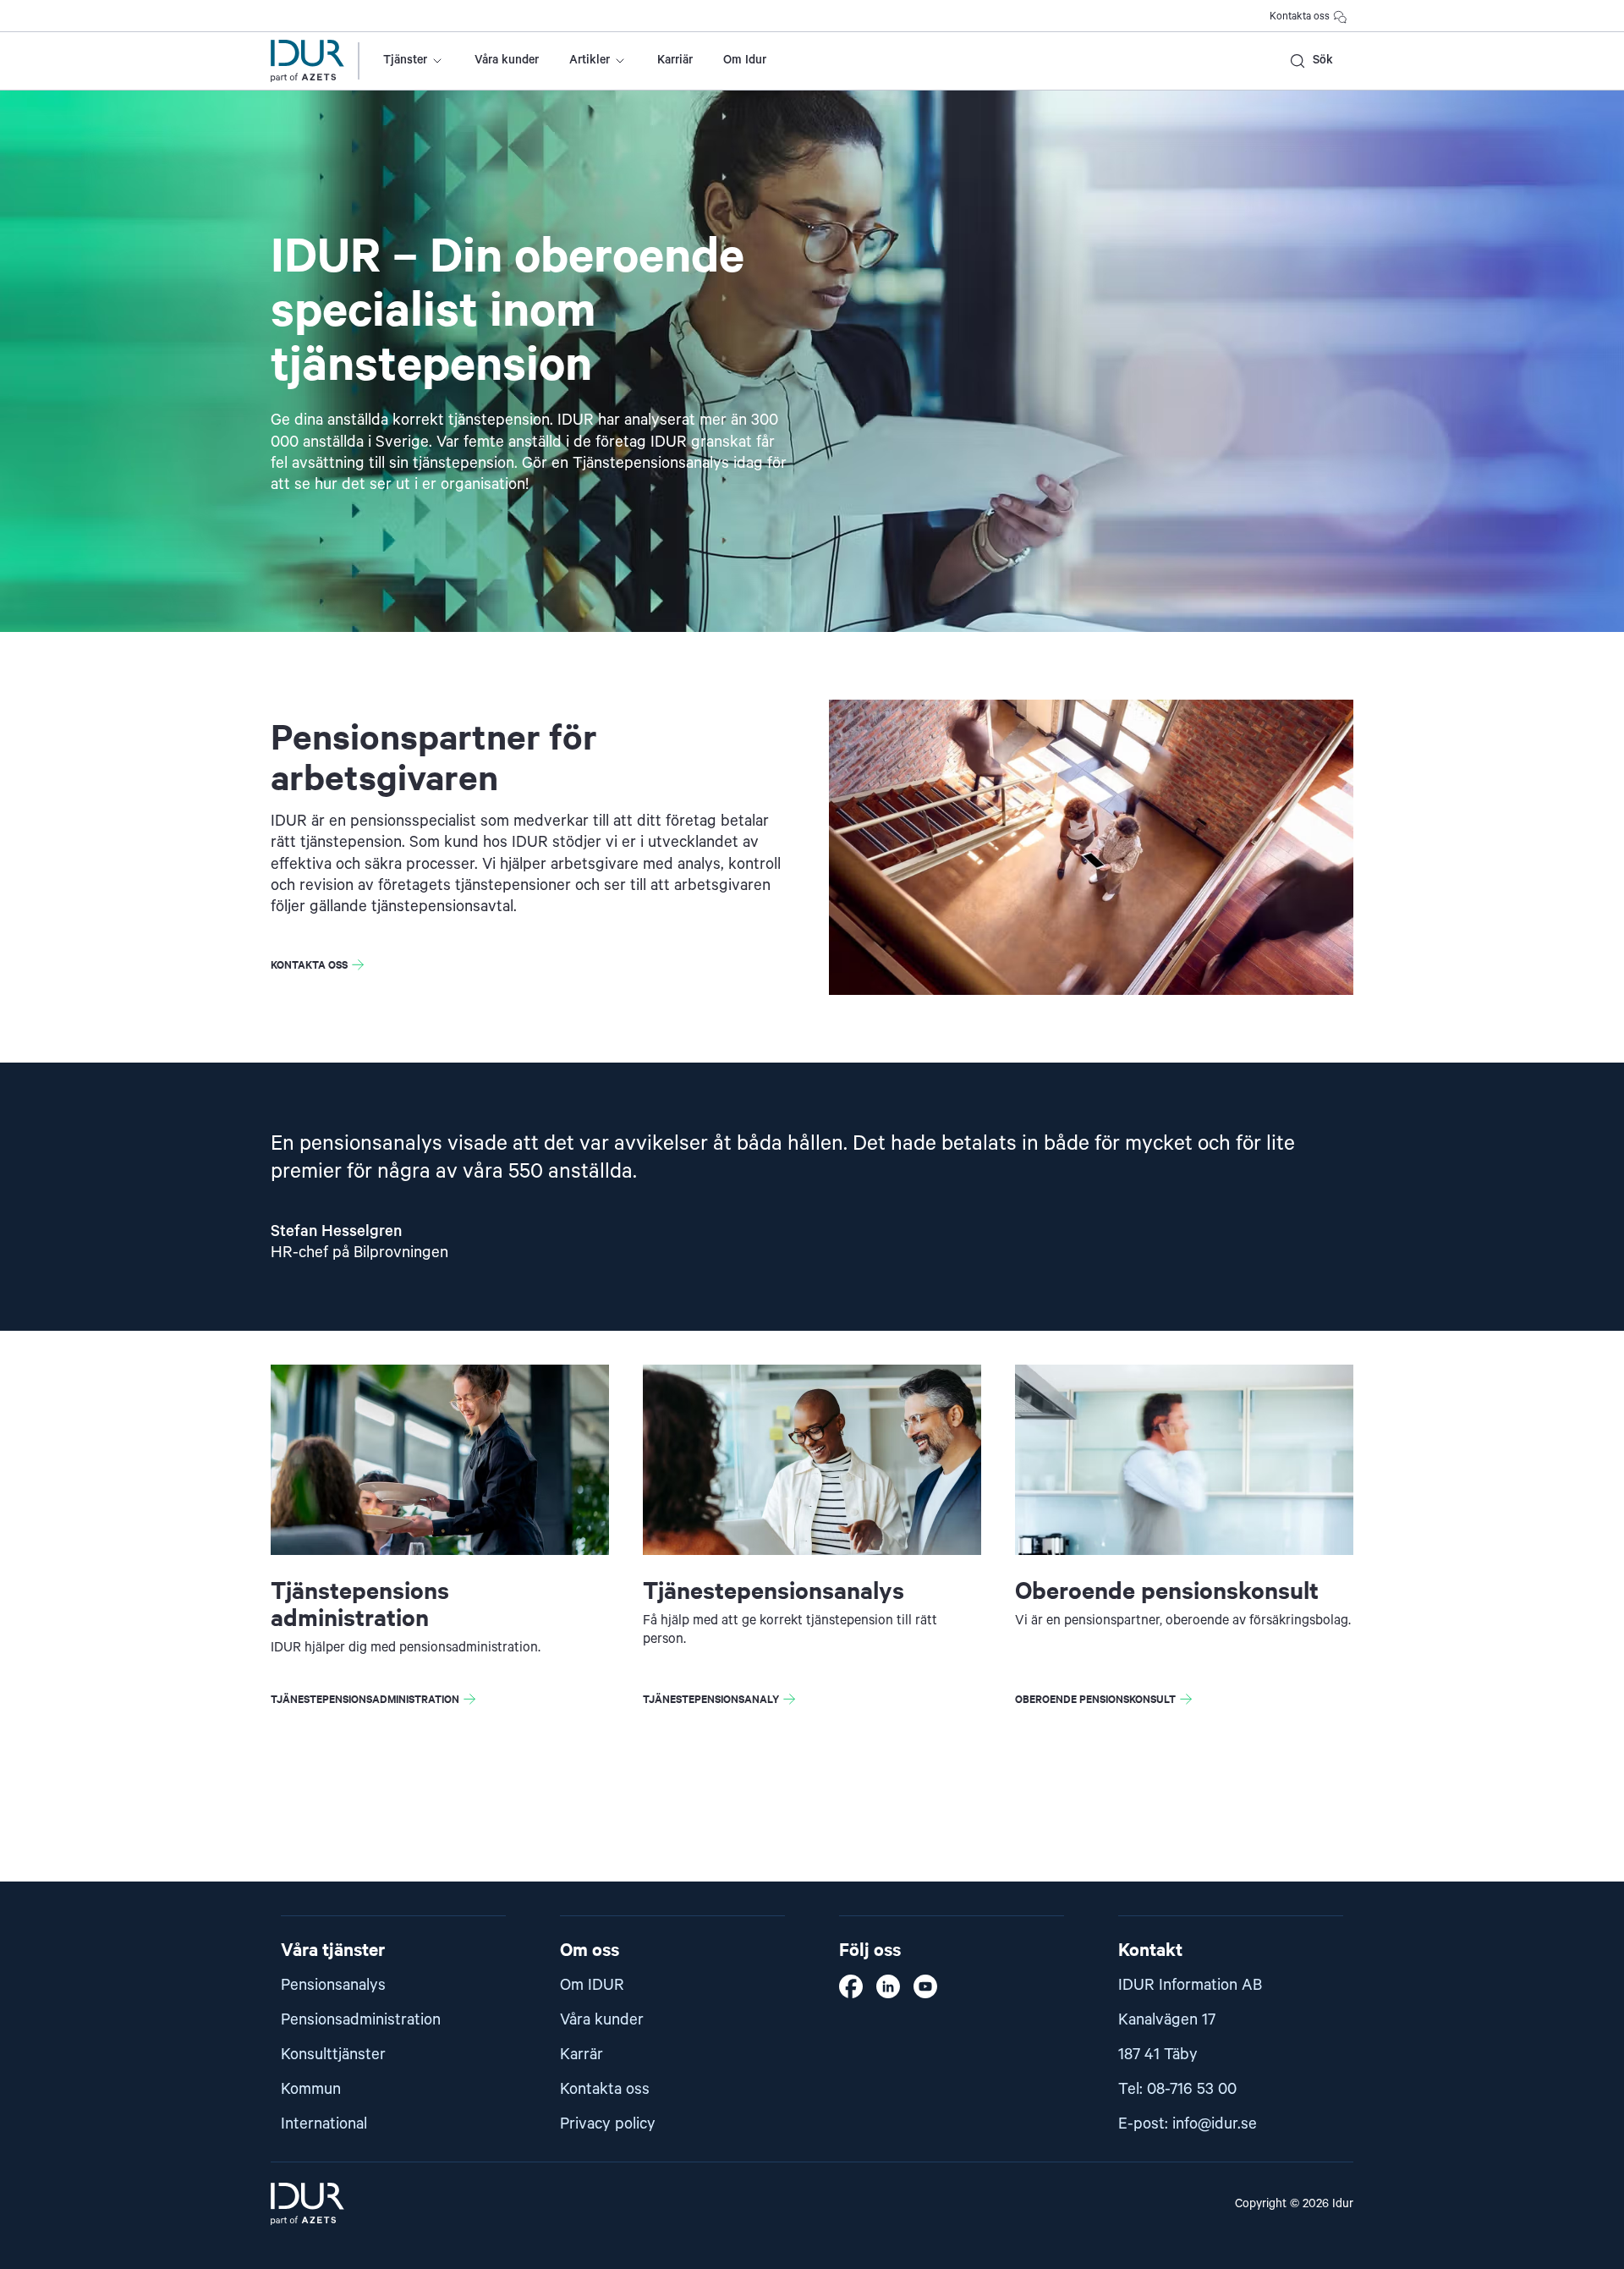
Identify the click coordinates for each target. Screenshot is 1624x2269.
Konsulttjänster (333, 2055)
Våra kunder (507, 60)
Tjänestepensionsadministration (365, 1698)
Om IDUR (592, 1985)
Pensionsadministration (361, 2020)
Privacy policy (608, 2124)
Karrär (582, 2055)
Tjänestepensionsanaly (711, 1698)
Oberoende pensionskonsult (1095, 1698)
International (324, 2124)
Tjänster (405, 60)
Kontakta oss (1300, 16)
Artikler (590, 60)
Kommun (311, 2089)
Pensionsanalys (333, 1985)
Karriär (675, 60)
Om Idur (745, 60)
